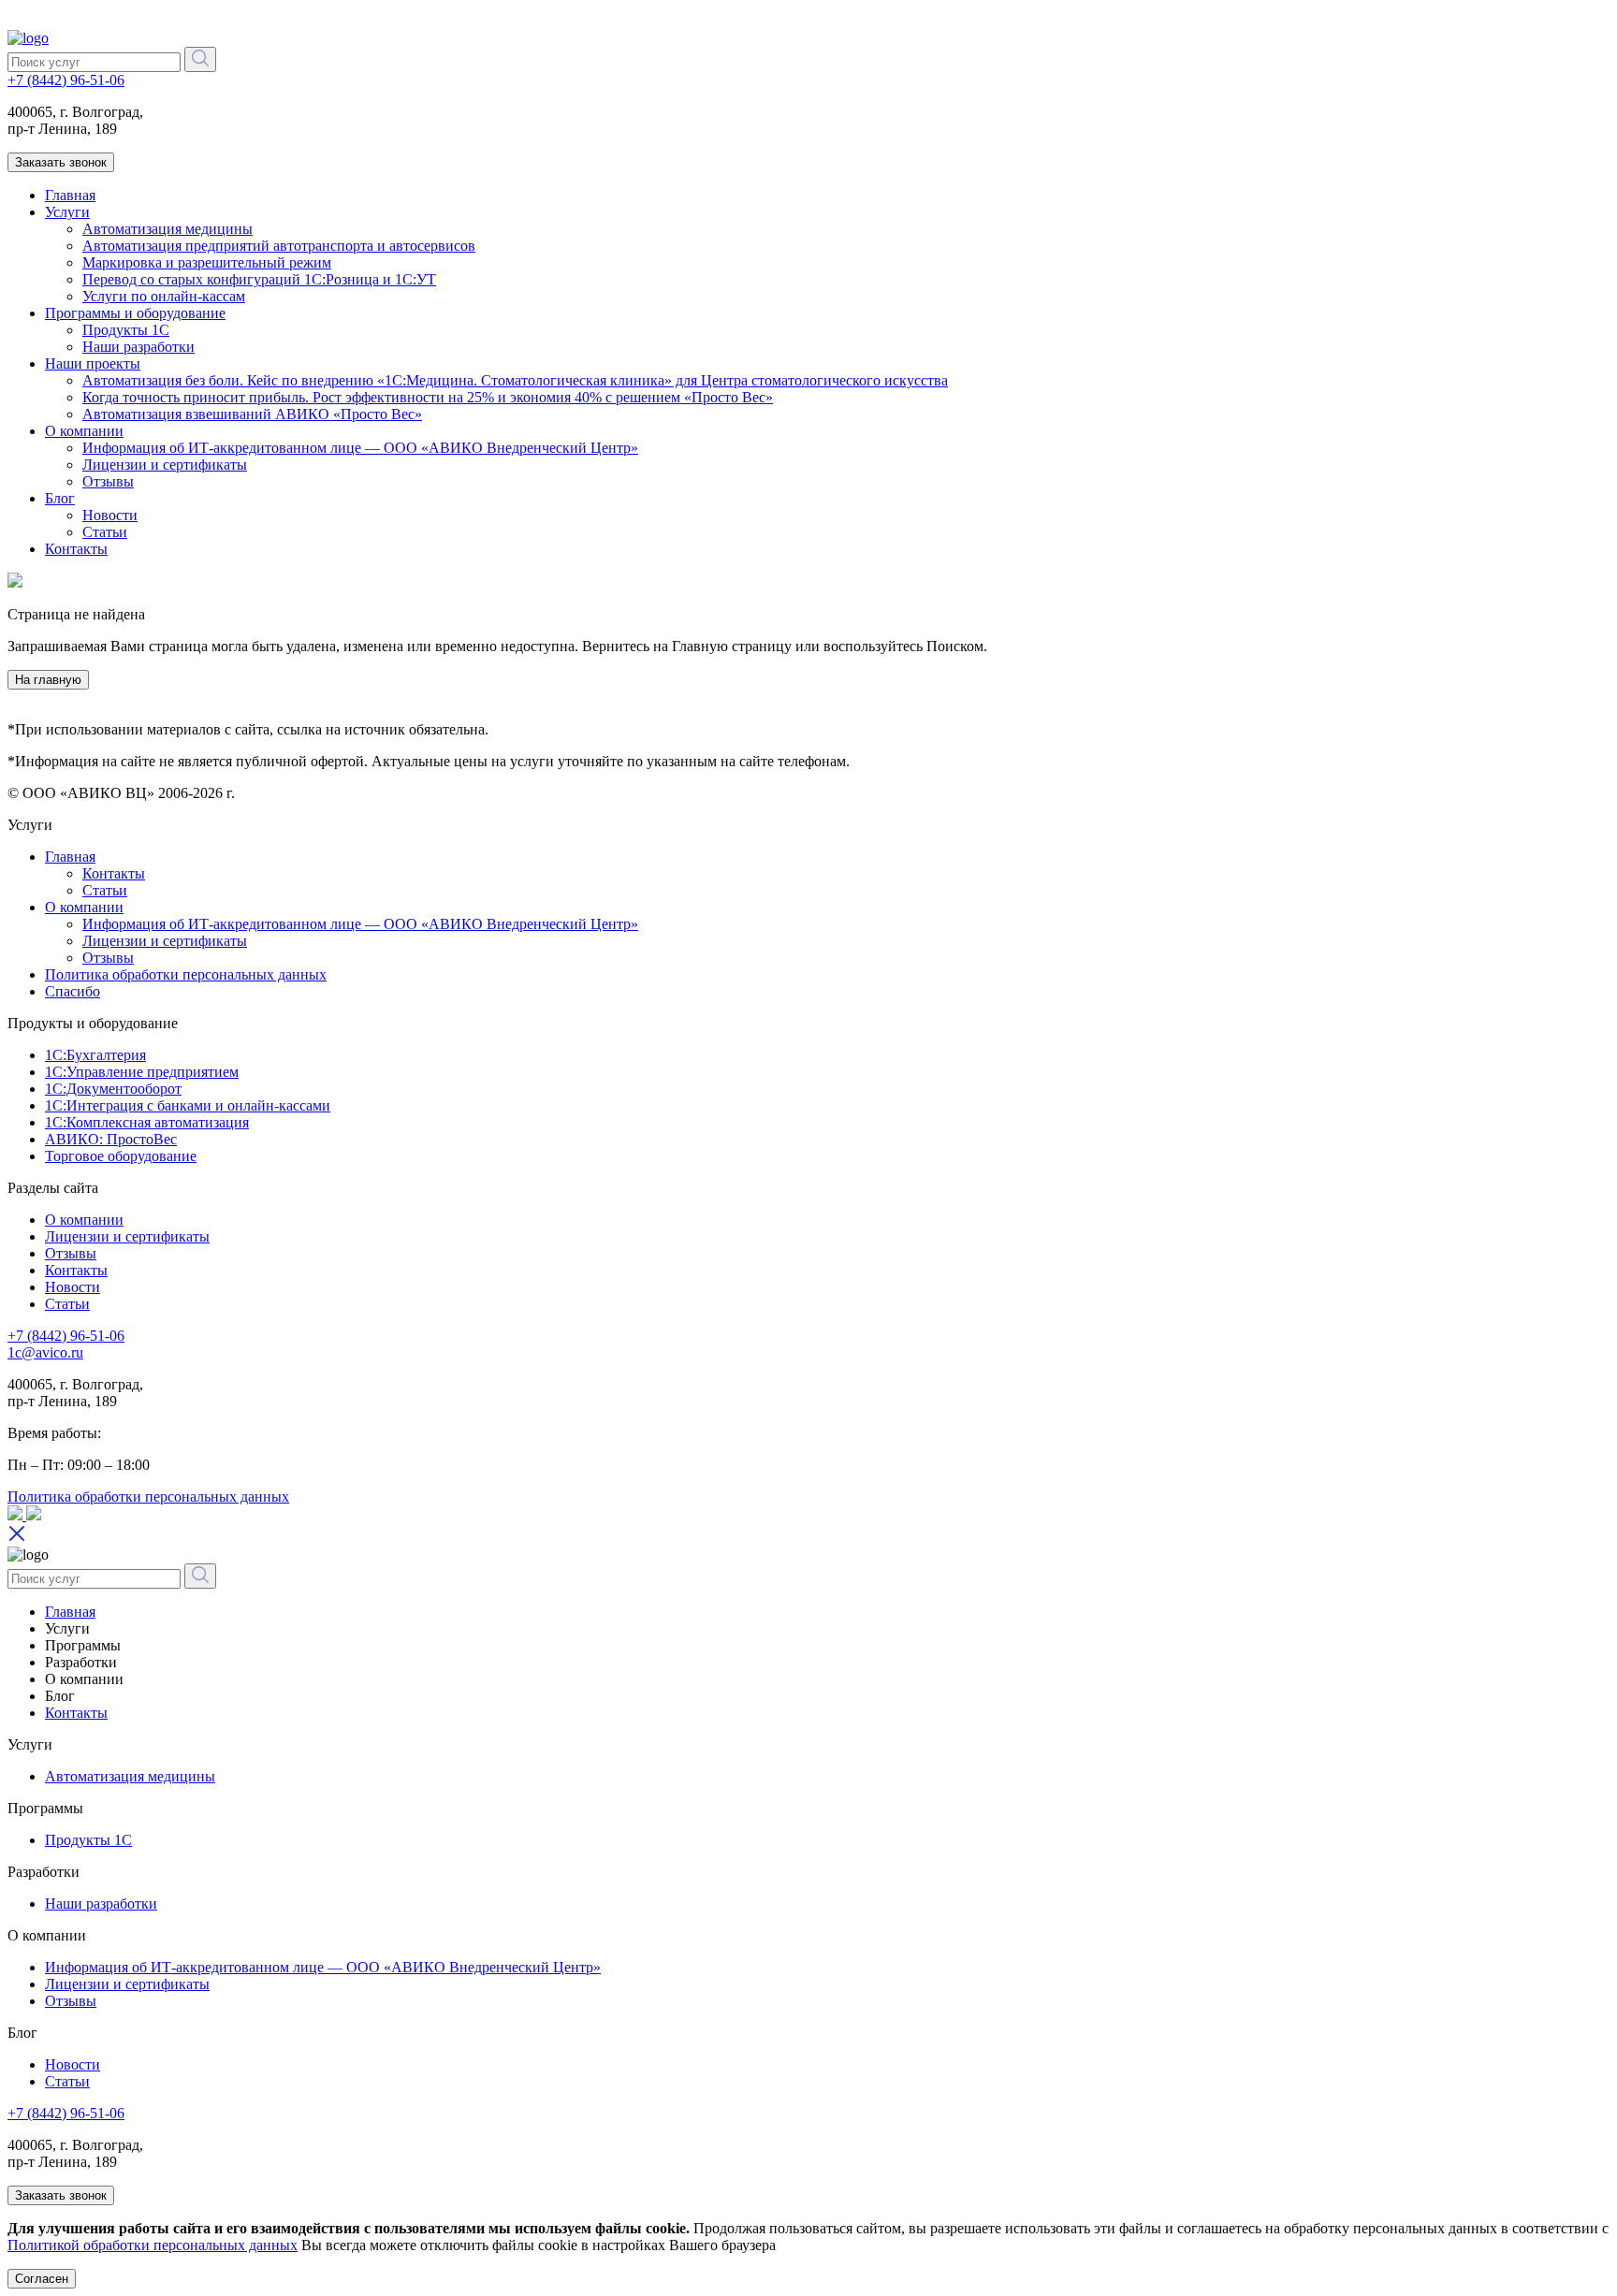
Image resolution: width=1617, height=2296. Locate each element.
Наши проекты (93, 363)
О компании (84, 431)
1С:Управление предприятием (142, 1072)
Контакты (76, 549)
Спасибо (73, 991)
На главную (48, 680)
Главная (70, 195)
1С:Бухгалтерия (95, 1055)
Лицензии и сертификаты (165, 465)
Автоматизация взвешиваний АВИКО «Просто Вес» (252, 414)
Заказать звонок (61, 162)
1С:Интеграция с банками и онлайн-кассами (188, 1105)
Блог (60, 498)
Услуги (67, 212)
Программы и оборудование (135, 313)
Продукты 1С (126, 330)
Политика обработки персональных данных (186, 974)
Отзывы (108, 481)
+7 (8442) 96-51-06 (66, 80)
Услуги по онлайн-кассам (164, 296)
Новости (110, 515)
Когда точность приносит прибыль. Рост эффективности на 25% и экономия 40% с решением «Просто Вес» (428, 397)
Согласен (42, 2279)
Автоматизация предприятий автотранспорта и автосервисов (279, 246)
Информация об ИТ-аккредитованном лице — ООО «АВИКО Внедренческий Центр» (360, 448)
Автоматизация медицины (168, 229)
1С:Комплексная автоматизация (147, 1122)
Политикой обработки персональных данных (153, 2245)
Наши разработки (138, 347)
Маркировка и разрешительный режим (207, 262)
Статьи (105, 532)
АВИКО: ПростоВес (111, 1139)
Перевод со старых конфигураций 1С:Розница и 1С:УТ (259, 279)
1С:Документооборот (113, 1089)
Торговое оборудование (121, 1156)
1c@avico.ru (45, 1352)
